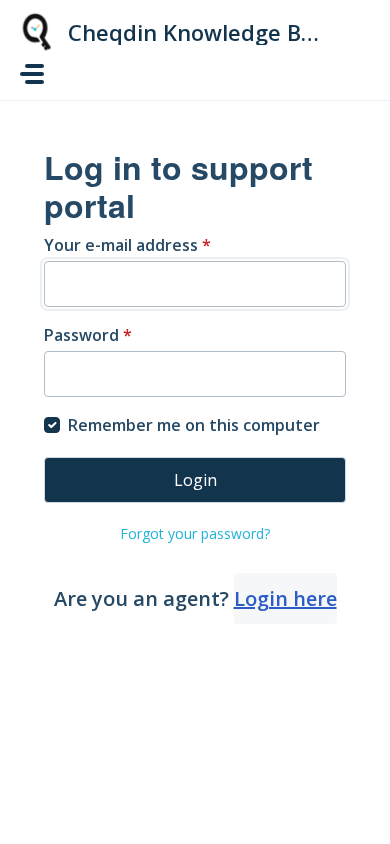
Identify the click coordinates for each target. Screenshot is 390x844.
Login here (285, 598)
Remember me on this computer (194, 425)
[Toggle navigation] (32, 74)
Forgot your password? (195, 533)
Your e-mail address (127, 245)
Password (88, 335)
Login (195, 480)
